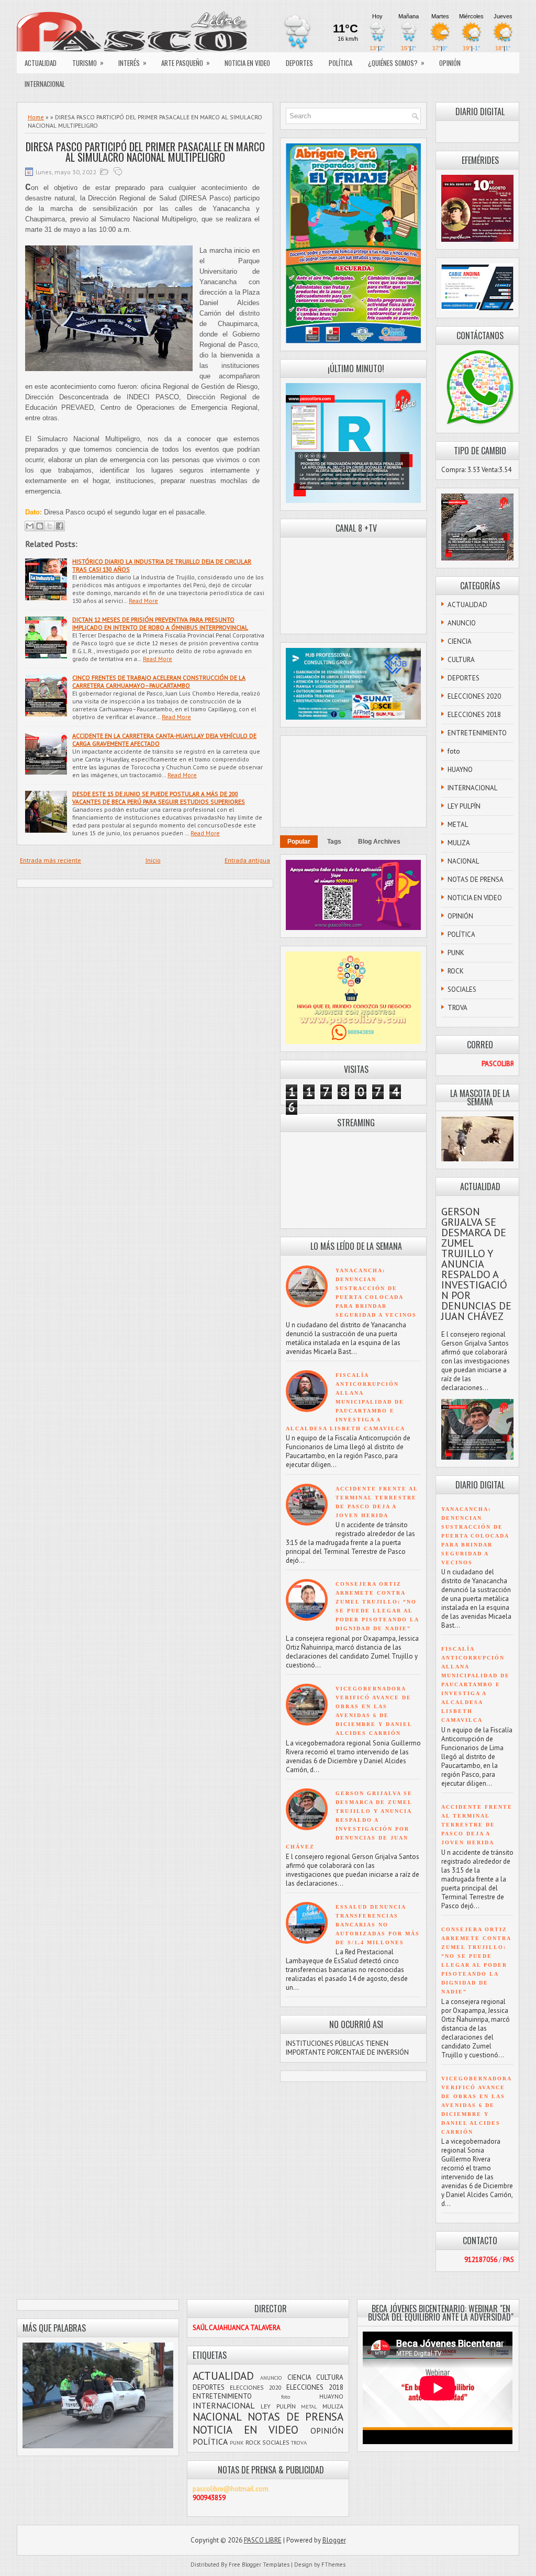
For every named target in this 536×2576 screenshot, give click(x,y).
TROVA (457, 1008)
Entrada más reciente (51, 860)
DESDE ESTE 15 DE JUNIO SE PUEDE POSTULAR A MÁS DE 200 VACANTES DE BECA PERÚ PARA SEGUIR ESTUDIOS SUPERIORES (159, 798)
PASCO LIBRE (263, 2540)
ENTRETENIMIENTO (477, 733)
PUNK (456, 953)
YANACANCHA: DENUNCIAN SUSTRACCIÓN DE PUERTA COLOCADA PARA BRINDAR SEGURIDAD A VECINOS (475, 1536)
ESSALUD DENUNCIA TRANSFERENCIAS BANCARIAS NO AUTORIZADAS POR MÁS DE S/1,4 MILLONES (378, 1925)
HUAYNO (460, 770)
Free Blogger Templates (259, 2564)
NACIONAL (463, 861)
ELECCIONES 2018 (474, 715)
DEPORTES (299, 63)
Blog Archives (379, 842)
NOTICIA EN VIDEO (247, 63)
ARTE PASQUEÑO (186, 63)
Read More (143, 601)
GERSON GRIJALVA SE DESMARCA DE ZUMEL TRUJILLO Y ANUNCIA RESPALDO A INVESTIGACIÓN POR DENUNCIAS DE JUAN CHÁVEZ (349, 1820)
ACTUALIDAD (41, 63)
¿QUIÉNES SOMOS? (396, 63)
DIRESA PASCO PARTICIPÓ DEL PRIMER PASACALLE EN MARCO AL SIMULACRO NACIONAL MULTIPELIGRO (145, 152)
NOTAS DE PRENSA (476, 880)
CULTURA (461, 660)
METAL (458, 825)
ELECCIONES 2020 (474, 696)
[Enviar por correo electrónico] (30, 526)
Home (36, 117)
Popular (299, 842)
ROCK (456, 971)
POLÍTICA (340, 63)
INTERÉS (132, 63)
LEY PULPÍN (464, 806)
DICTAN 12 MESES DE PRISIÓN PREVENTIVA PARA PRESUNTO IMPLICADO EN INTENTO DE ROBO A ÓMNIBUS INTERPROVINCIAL (160, 623)
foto (454, 751)
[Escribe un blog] (40, 526)
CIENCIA (460, 641)
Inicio (153, 860)
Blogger (334, 2540)
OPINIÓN (450, 63)
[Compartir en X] (50, 526)
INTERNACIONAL (45, 84)
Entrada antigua (247, 860)
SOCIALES (462, 989)
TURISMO (88, 63)
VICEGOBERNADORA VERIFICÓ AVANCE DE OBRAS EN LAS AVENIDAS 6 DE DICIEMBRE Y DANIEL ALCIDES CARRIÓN (476, 2105)
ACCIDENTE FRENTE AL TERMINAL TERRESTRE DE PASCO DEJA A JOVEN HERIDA (477, 1825)
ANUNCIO (462, 623)
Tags (334, 842)
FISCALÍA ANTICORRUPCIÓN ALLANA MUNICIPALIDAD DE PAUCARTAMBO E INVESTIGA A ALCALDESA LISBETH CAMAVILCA (345, 1402)
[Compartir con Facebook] (60, 526)
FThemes (333, 2564)
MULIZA (459, 843)
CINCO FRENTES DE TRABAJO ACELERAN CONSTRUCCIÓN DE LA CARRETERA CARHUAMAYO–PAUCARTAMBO (159, 681)
